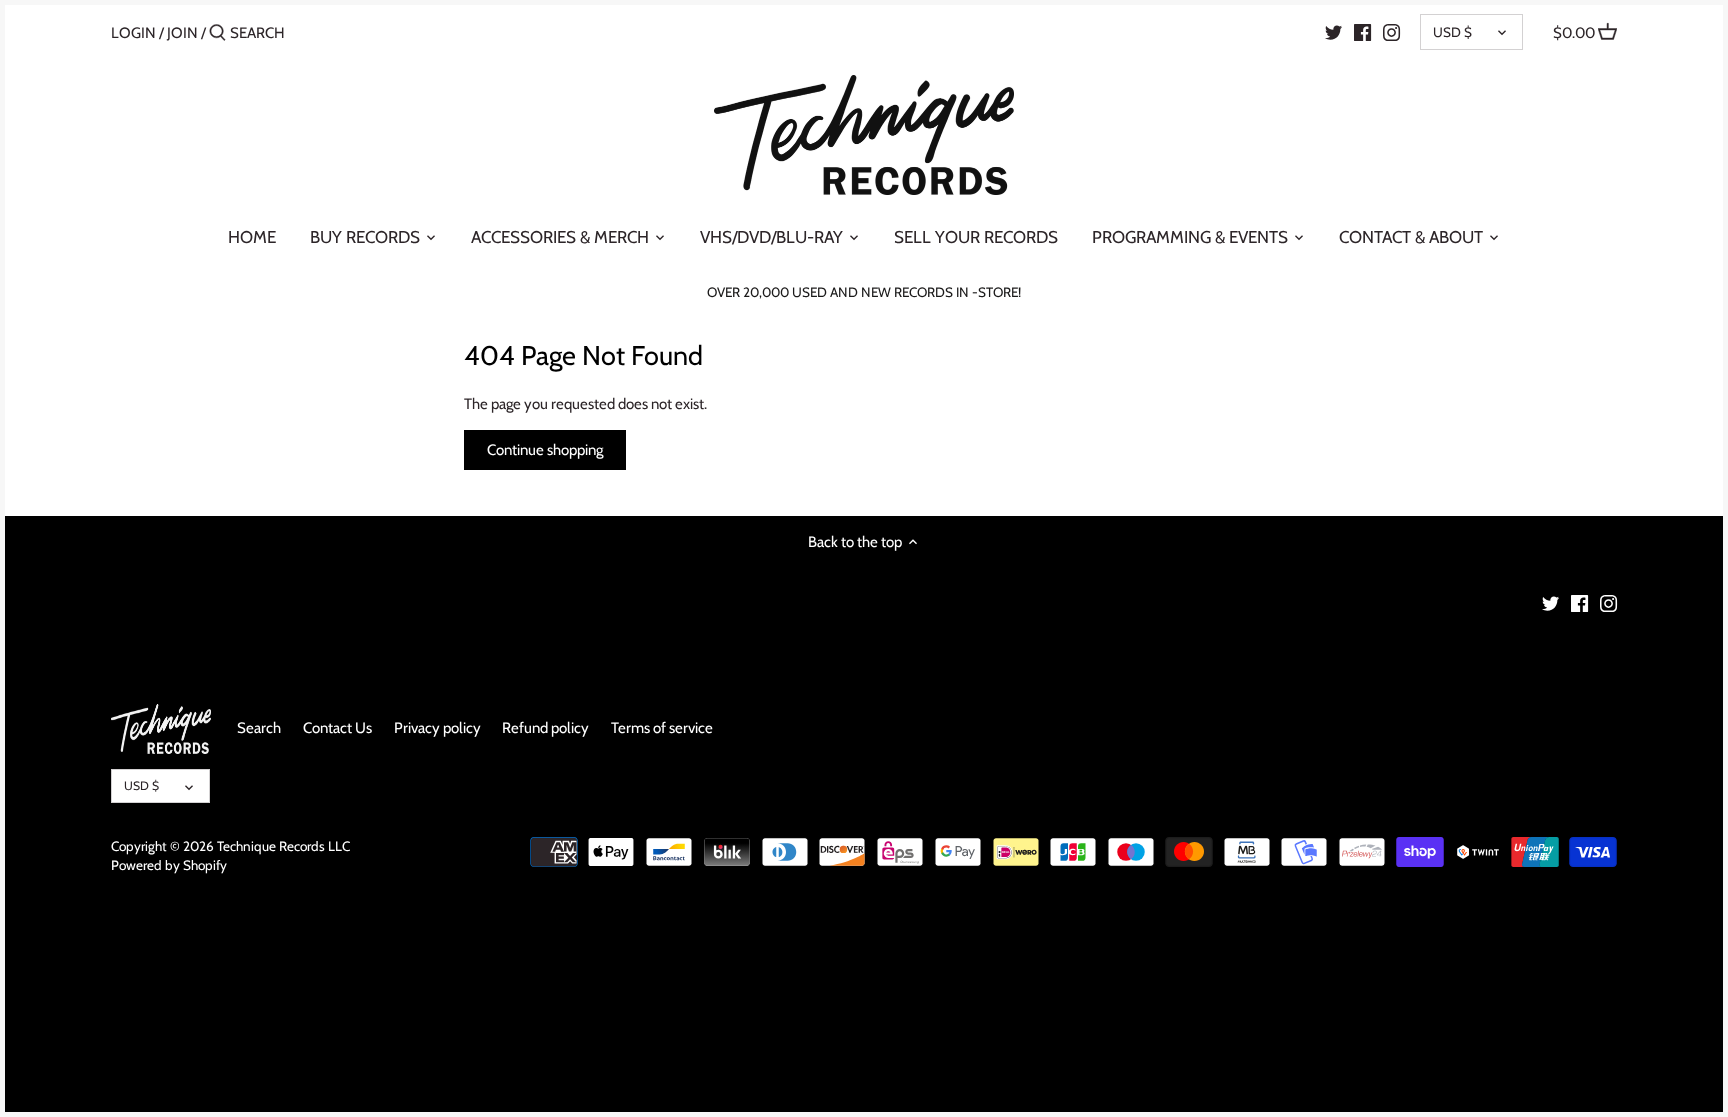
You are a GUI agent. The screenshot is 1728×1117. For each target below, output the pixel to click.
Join (182, 33)
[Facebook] (1362, 32)
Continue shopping (545, 450)
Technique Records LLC (283, 846)
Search (259, 728)
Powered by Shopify (169, 865)
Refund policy (545, 728)
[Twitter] (1333, 32)
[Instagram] (1391, 32)
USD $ (1452, 32)
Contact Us (337, 728)
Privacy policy (437, 728)
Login (133, 33)
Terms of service (662, 728)
